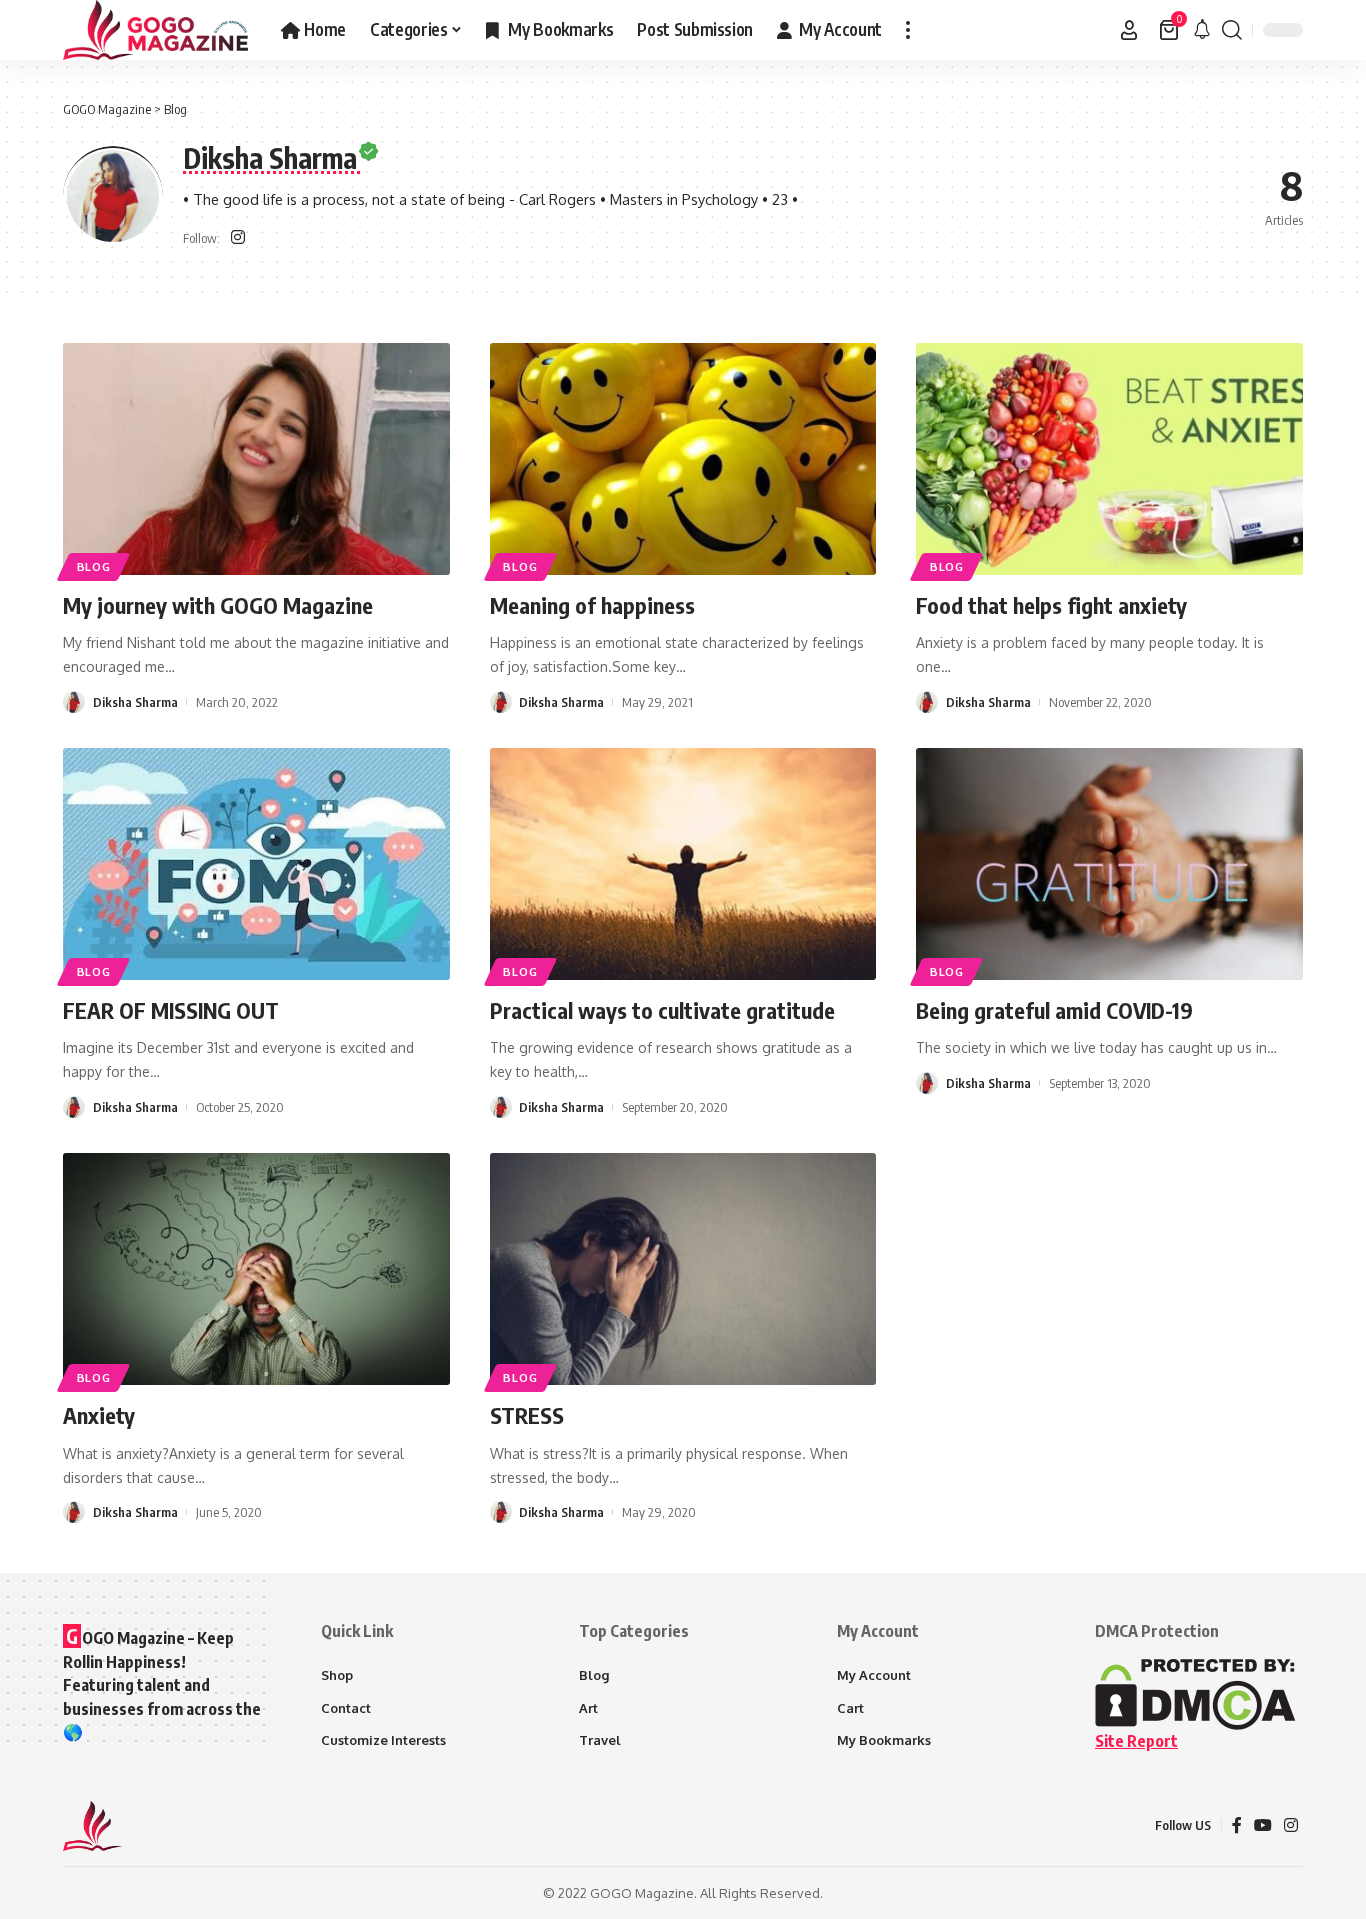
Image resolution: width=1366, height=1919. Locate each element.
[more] (908, 30)
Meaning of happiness (592, 605)
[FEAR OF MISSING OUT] (256, 864)
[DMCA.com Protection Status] (1195, 1693)
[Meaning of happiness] (683, 459)
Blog (94, 566)
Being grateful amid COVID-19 (1054, 1010)
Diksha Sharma (135, 702)
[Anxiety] (256, 1269)
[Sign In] (1129, 30)
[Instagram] (238, 238)
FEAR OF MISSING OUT (171, 1010)
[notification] (1202, 30)
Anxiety (99, 1415)
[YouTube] (1263, 1825)
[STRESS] (683, 1269)
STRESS (527, 1415)
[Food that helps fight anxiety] (1109, 459)
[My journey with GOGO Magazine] (256, 459)
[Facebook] (1237, 1825)
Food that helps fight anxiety (1051, 605)
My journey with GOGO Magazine (218, 605)
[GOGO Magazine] (156, 30)
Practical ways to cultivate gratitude (662, 1010)
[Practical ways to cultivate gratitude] (683, 864)
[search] (1232, 30)
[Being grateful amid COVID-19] (1109, 864)
